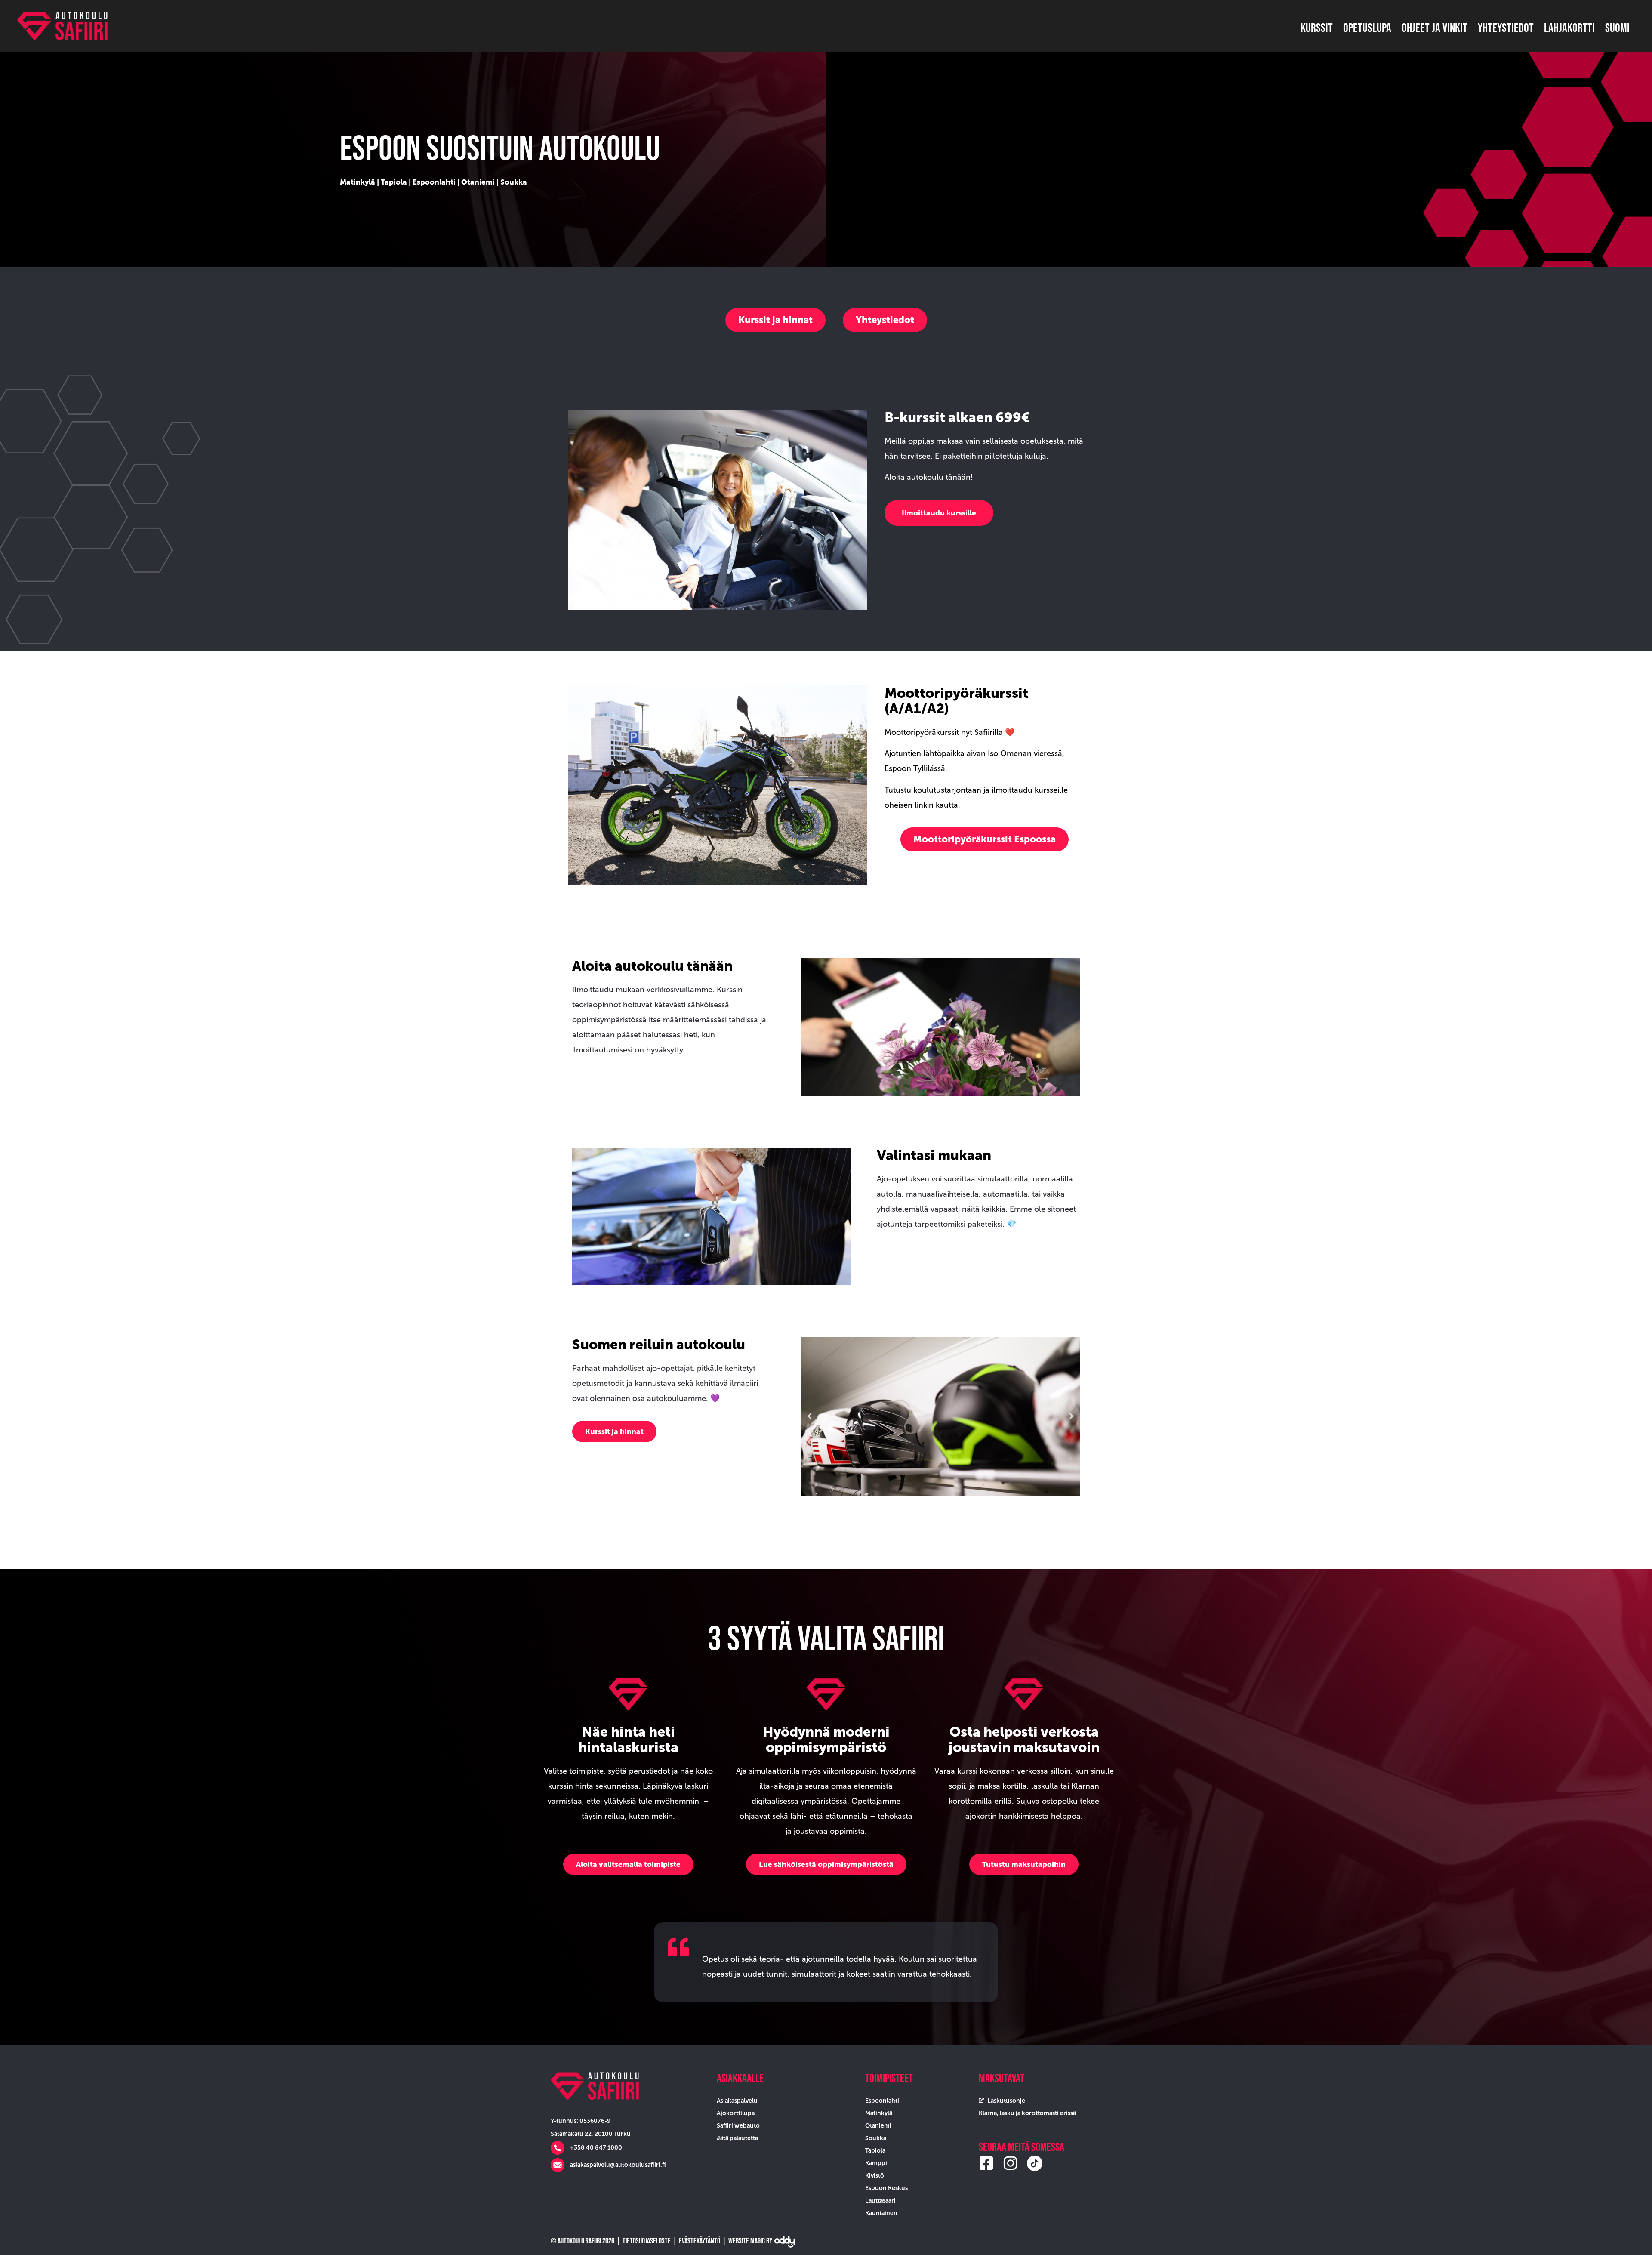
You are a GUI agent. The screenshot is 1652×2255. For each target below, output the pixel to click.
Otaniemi (478, 182)
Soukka (514, 182)
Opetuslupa (1367, 28)
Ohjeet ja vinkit (1435, 28)
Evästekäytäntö (700, 2241)
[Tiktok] (1035, 2163)
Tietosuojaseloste (647, 2241)
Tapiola (394, 182)
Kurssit (1317, 28)
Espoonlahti (434, 182)
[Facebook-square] (986, 2163)
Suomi (1617, 28)
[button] (775, 320)
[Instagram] (1011, 2163)
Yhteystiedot (1506, 28)
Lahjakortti (1569, 28)
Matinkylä (358, 182)
